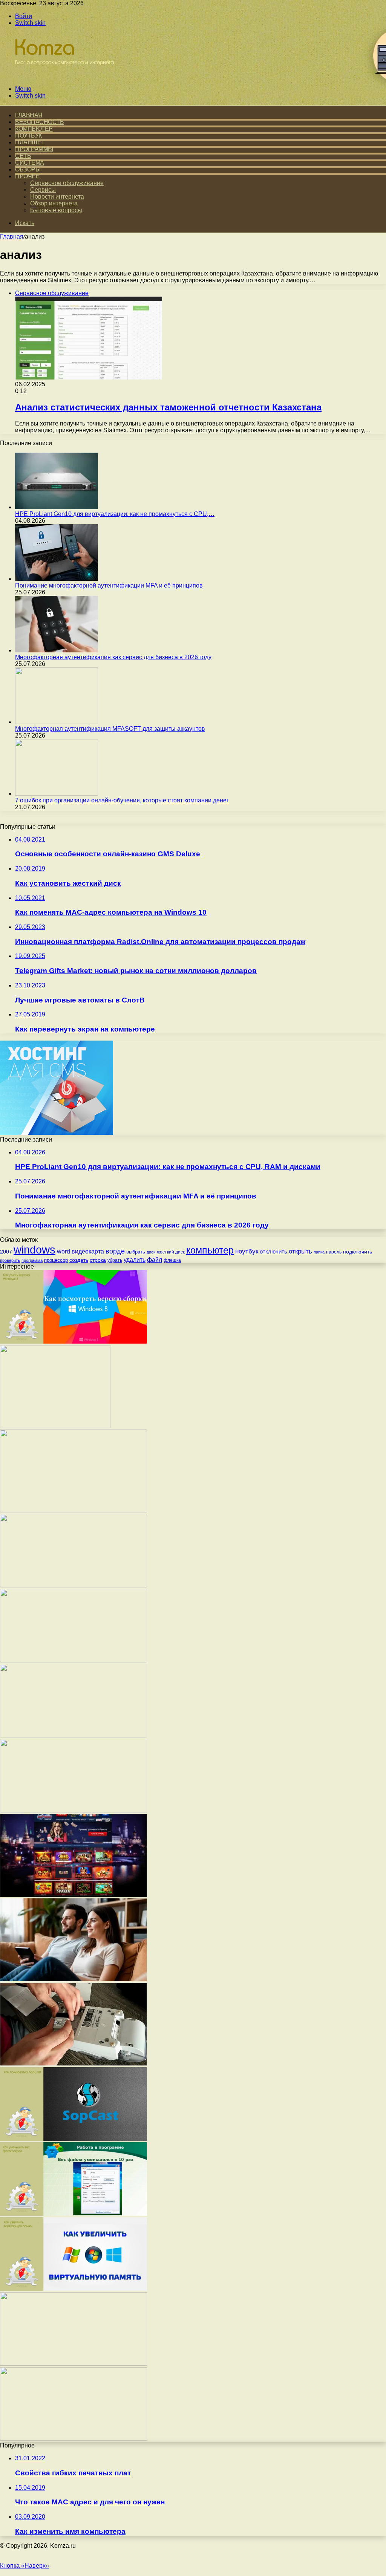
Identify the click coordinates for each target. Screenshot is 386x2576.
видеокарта (88, 1251)
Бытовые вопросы (56, 210)
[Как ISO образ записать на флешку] (74, 2439)
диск (151, 1252)
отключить (273, 1251)
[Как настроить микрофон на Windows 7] (74, 1810)
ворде (115, 1251)
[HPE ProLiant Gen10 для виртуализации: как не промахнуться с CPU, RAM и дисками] (57, 507)
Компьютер (34, 129)
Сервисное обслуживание (67, 183)
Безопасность (39, 122)
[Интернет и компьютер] (61, 76)
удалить (135, 1260)
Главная (12, 236)
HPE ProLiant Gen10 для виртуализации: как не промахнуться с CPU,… (115, 514)
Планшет (30, 142)
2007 (6, 1252)
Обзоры (28, 169)
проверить (10, 1260)
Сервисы (43, 190)
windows (34, 1250)
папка (319, 1252)
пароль (334, 1252)
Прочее (27, 176)
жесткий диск (171, 1252)
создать (79, 1260)
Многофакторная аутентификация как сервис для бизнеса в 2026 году (113, 657)
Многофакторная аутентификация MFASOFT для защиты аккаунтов (110, 729)
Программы (34, 149)
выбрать (136, 1252)
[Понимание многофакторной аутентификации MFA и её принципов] (57, 579)
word (64, 1251)
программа (32, 1260)
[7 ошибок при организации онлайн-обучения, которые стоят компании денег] (57, 794)
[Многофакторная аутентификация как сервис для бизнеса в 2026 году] (57, 650)
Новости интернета (57, 197)
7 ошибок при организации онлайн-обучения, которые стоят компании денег (122, 800)
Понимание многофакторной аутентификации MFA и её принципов (109, 585)
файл (155, 1260)
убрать (115, 1260)
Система (30, 163)
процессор (56, 1260)
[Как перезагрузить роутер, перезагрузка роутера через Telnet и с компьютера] (74, 1735)
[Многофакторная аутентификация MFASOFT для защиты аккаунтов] (57, 722)
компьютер (210, 1250)
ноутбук (247, 1251)
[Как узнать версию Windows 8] (74, 1342)
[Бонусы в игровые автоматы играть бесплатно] (55, 1426)
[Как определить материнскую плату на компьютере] (74, 1585)
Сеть (23, 156)
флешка (172, 1260)
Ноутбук (28, 135)
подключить (358, 1252)
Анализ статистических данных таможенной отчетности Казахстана (168, 407)
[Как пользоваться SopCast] (74, 2139)
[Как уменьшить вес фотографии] (74, 2214)
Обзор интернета (54, 203)
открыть (300, 1251)
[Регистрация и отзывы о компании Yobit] (74, 2364)
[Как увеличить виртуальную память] (74, 2289)
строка (98, 1260)
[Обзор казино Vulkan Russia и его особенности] (74, 1895)
